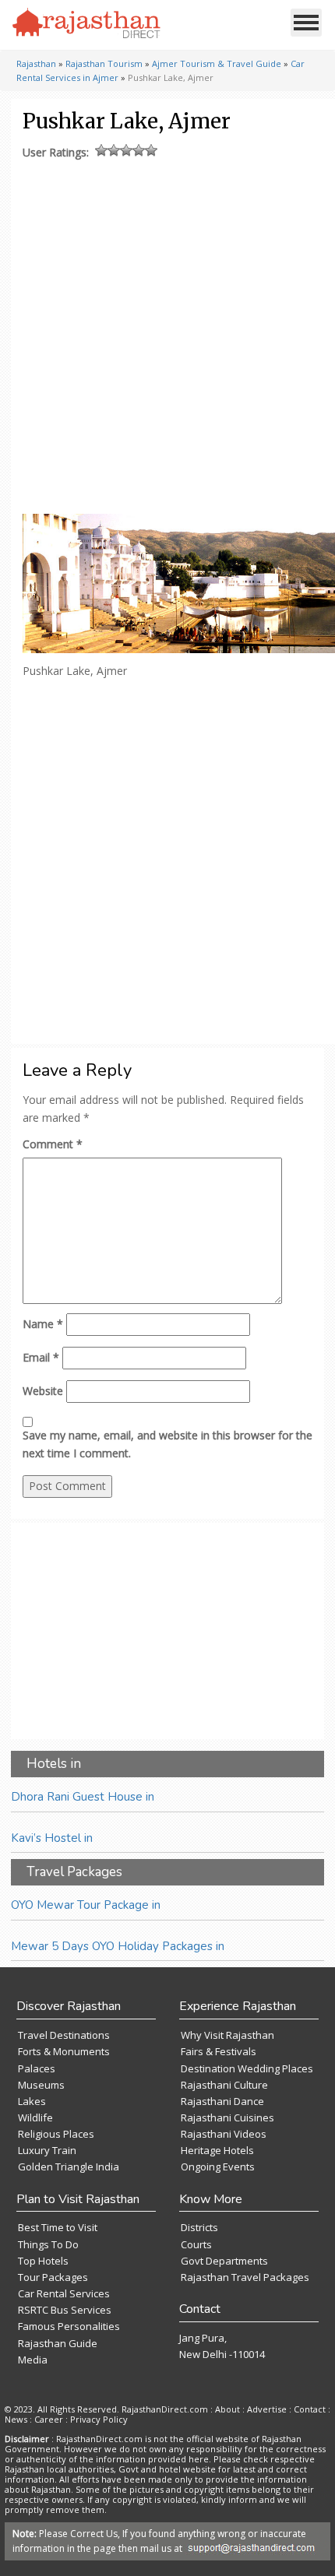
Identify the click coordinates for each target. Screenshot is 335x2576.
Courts (196, 2244)
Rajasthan (36, 63)
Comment (53, 1144)
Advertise (267, 2409)
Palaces (37, 2068)
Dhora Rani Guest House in (83, 1797)
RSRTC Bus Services (65, 2310)
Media (33, 2360)
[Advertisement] (166, 333)
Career (49, 2419)
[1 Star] (101, 150)
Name (43, 1324)
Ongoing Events (218, 2167)
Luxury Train (47, 2150)
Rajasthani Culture (224, 2085)
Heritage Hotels (217, 2150)
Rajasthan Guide (58, 2343)
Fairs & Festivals (219, 2051)
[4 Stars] (139, 150)
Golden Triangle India (69, 2167)
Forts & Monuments (64, 2051)
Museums (41, 2085)
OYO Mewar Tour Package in (86, 1905)
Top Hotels (43, 2261)
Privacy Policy (99, 2419)
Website (43, 1391)
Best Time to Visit (58, 2227)
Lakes (32, 2101)
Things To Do (48, 2244)
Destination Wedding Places (247, 2068)
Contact (310, 2409)
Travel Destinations (64, 2035)
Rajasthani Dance (222, 2101)
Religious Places (56, 2134)
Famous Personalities (69, 2326)
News (16, 2419)
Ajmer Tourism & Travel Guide (217, 63)
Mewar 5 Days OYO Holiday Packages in (118, 1946)
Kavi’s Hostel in (52, 1838)
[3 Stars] (126, 150)
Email (41, 1357)
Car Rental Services (64, 2293)
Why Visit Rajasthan (227, 2035)
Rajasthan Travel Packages (245, 2277)
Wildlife (35, 2117)
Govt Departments (224, 2261)
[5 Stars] (151, 150)
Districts (199, 2227)
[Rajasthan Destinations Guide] (86, 24)
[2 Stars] (114, 150)
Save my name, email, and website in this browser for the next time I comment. (167, 1444)
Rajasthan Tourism (104, 63)
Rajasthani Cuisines (227, 2117)
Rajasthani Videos (224, 2134)
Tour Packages (53, 2277)
